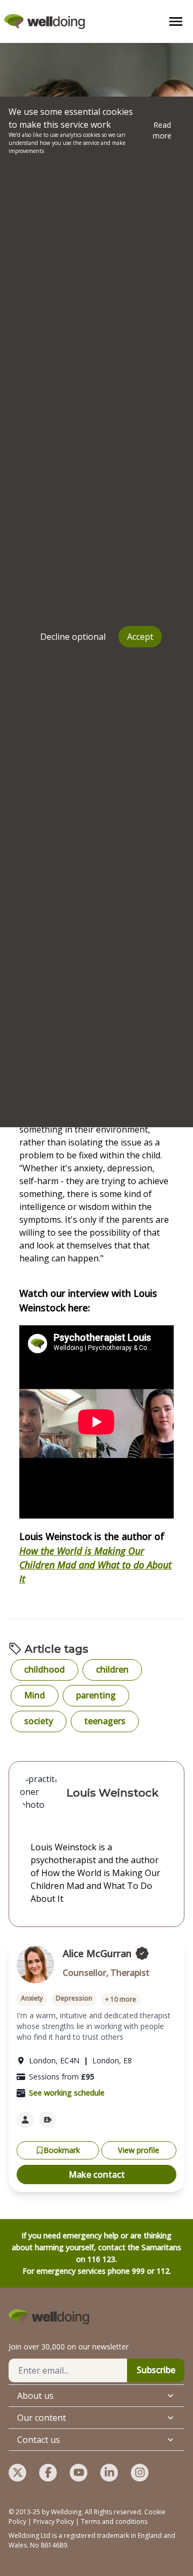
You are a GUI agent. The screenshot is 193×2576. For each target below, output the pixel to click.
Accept (140, 637)
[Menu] (176, 21)
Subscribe (156, 2370)
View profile (139, 2150)
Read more (162, 130)
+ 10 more (121, 1999)
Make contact (97, 2174)
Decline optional (73, 637)
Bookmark (62, 2150)
